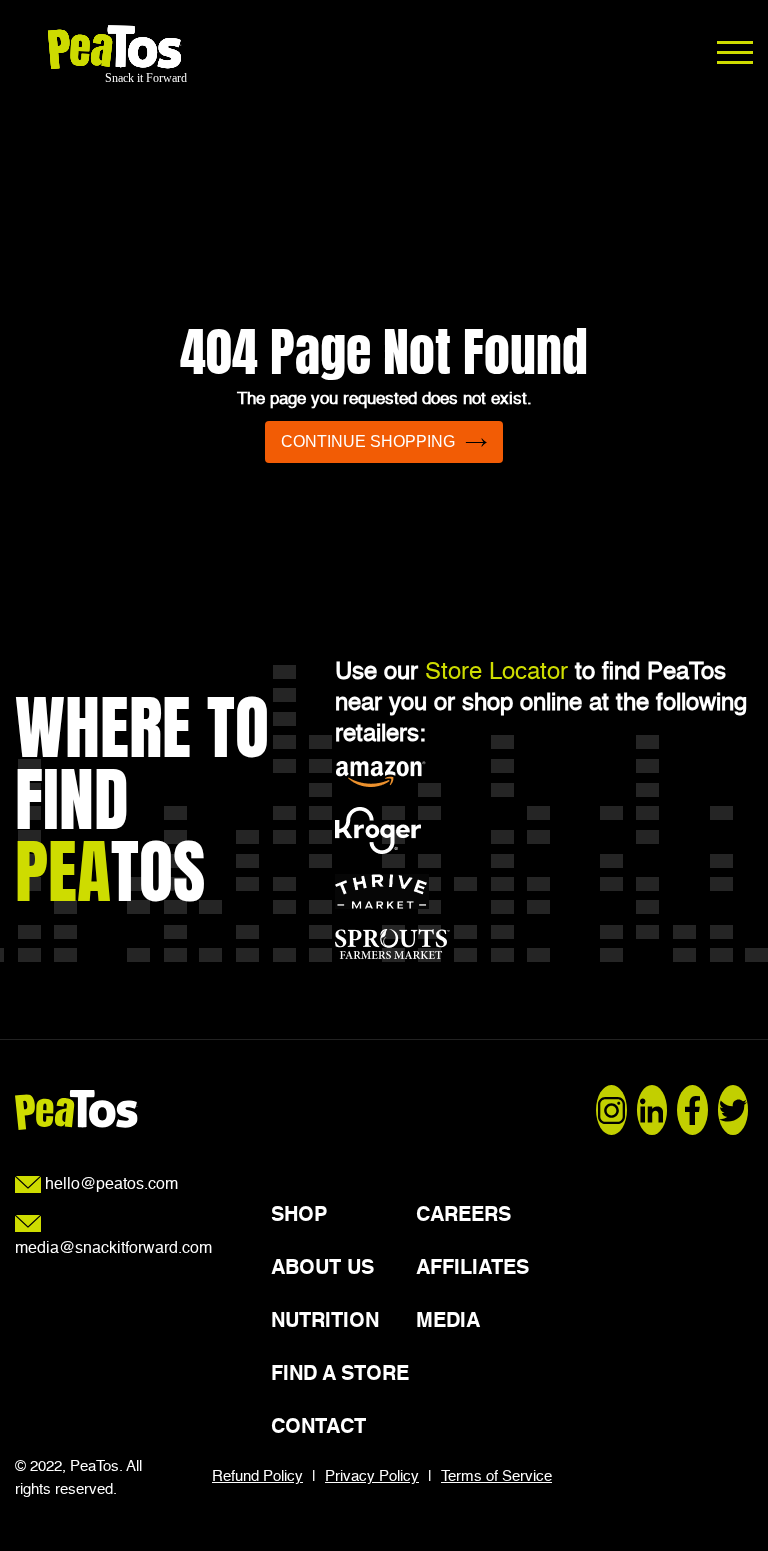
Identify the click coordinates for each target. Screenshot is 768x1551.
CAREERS (463, 1216)
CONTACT (318, 1428)
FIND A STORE (340, 1375)
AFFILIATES (472, 1269)
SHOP (299, 1216)
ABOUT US (322, 1269)
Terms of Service (496, 1476)
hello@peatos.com (109, 1185)
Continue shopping (368, 441)
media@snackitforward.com (113, 1249)
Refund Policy (257, 1476)
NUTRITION (325, 1322)
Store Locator (496, 673)
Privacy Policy (372, 1476)
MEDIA (448, 1322)
